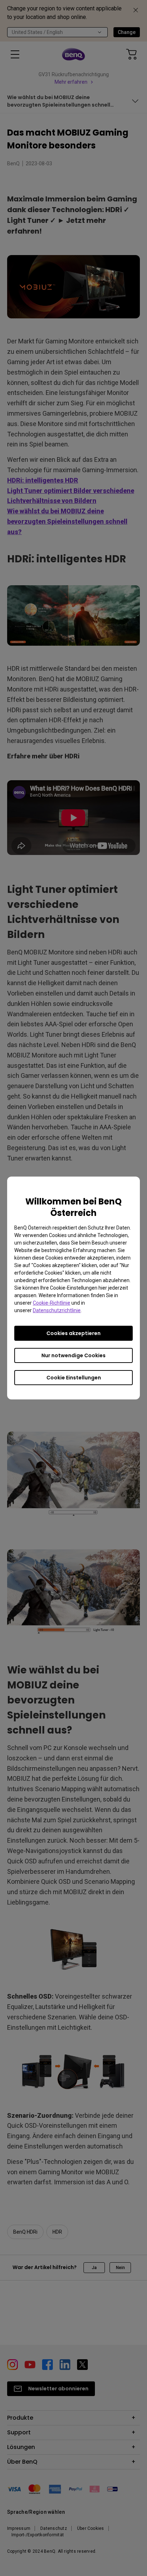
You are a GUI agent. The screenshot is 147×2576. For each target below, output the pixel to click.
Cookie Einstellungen (74, 1378)
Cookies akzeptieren (73, 1333)
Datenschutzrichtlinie (57, 1310)
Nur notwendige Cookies (73, 1355)
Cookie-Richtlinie (52, 1303)
